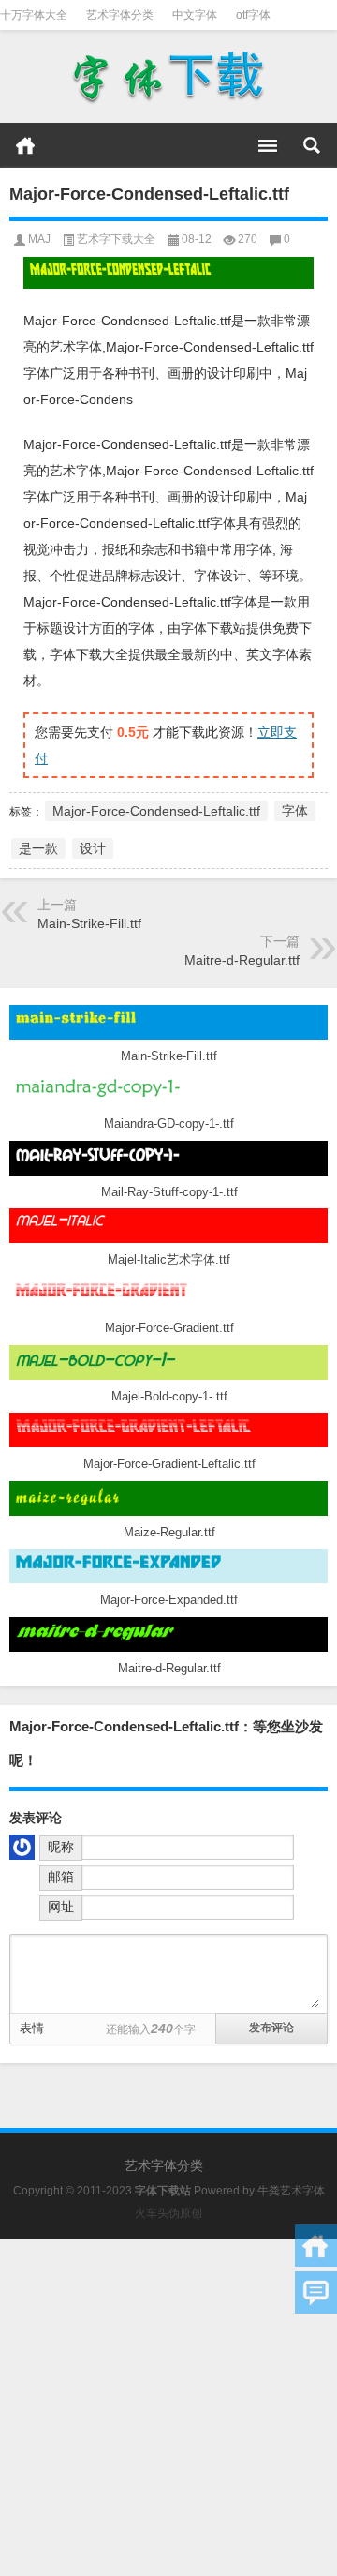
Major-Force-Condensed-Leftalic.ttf (156, 811)
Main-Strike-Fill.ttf (89, 923)
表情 (32, 2028)
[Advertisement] (168, 2407)
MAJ (39, 239)
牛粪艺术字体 (291, 2191)
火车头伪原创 (168, 2213)
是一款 (38, 848)
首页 (25, 145)
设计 (93, 848)
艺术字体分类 (120, 15)
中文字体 (195, 15)
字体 (295, 811)
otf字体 (253, 15)
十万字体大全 (34, 15)
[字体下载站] (168, 77)
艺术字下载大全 (116, 239)
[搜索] (312, 145)
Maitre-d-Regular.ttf (242, 960)
